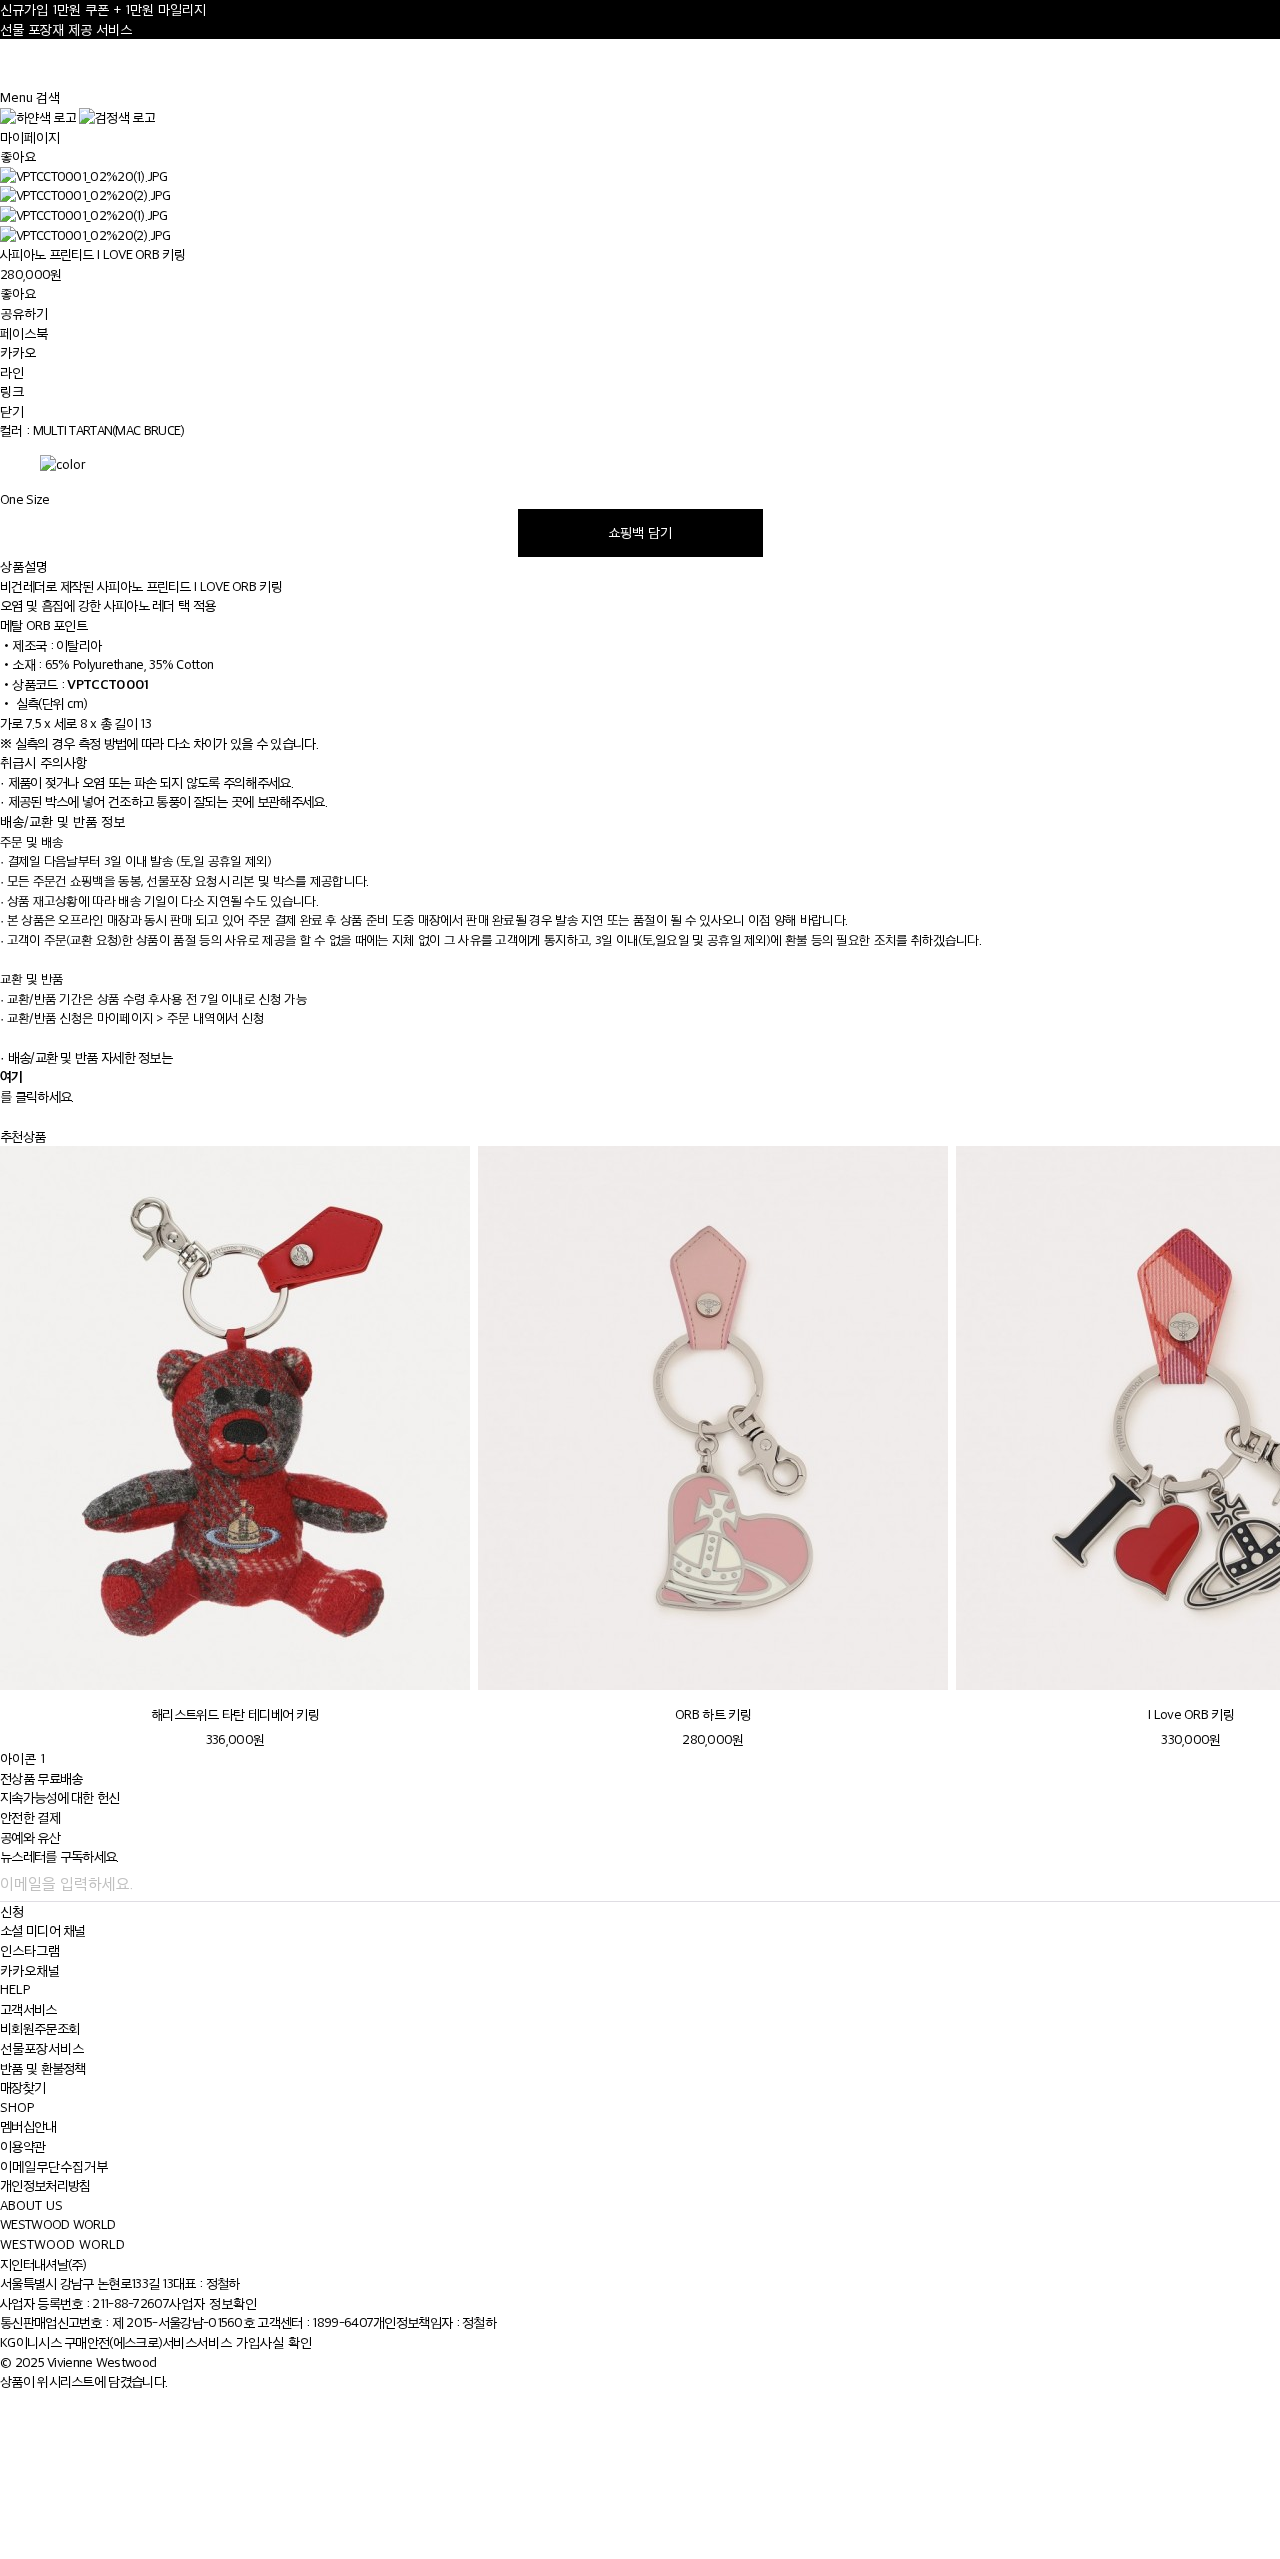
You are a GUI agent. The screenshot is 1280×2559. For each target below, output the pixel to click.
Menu (16, 97)
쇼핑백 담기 (640, 532)
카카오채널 (30, 1970)
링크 (12, 391)
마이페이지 (30, 137)
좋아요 (18, 156)
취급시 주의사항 (44, 762)
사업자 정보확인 (213, 2303)
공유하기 (24, 313)
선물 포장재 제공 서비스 (66, 29)
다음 (1239, 1088)
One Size (24, 499)
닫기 (12, 411)
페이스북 (24, 333)
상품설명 (24, 566)
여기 (11, 1076)
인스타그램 (30, 1950)
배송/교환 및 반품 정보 (62, 821)
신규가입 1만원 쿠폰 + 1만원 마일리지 (103, 9)
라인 (12, 372)
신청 (12, 1911)
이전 (1191, 1088)
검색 (48, 97)
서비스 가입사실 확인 (254, 2342)
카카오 (18, 352)
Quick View (235, 1666)
